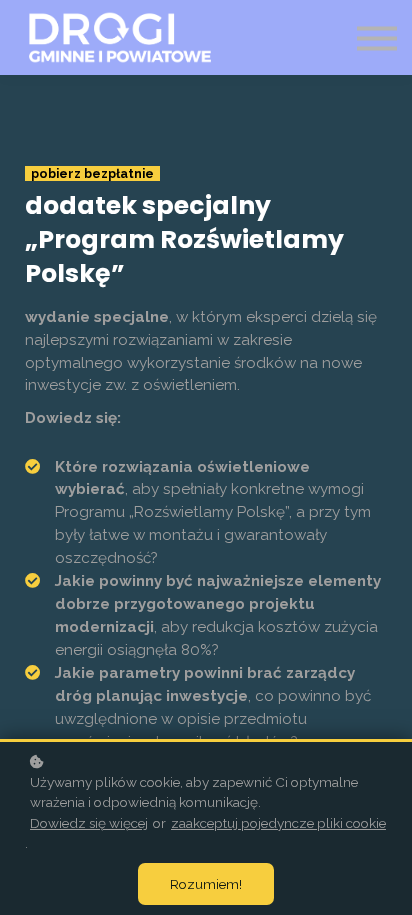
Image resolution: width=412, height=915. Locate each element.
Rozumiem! (206, 884)
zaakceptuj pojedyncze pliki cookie (278, 823)
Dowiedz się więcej (89, 823)
